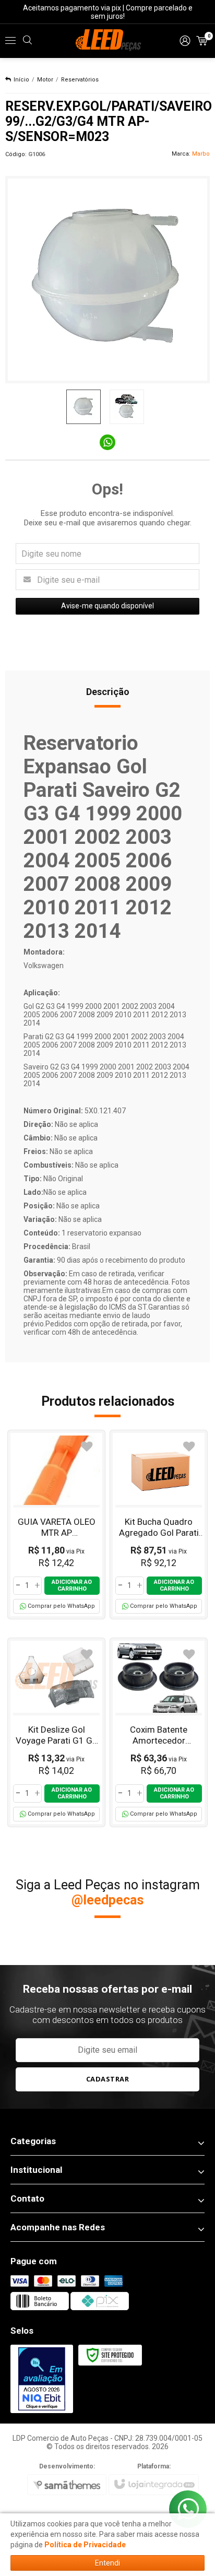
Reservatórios (80, 80)
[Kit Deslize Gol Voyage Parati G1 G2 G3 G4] (56, 1732)
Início (21, 80)
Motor (45, 80)
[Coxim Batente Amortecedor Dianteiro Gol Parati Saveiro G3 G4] (159, 1732)
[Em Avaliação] (42, 2379)
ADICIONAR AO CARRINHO (72, 1585)
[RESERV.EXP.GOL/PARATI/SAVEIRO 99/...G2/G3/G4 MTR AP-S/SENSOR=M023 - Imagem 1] (83, 407)
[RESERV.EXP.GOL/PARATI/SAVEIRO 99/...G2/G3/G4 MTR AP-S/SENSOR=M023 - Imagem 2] (127, 407)
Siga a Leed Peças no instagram (108, 1892)
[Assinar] (108, 2079)
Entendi (107, 2563)
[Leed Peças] (107, 41)
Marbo (201, 154)
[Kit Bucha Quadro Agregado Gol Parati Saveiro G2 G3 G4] (159, 1525)
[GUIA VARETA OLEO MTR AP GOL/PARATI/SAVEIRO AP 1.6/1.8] (56, 1525)
